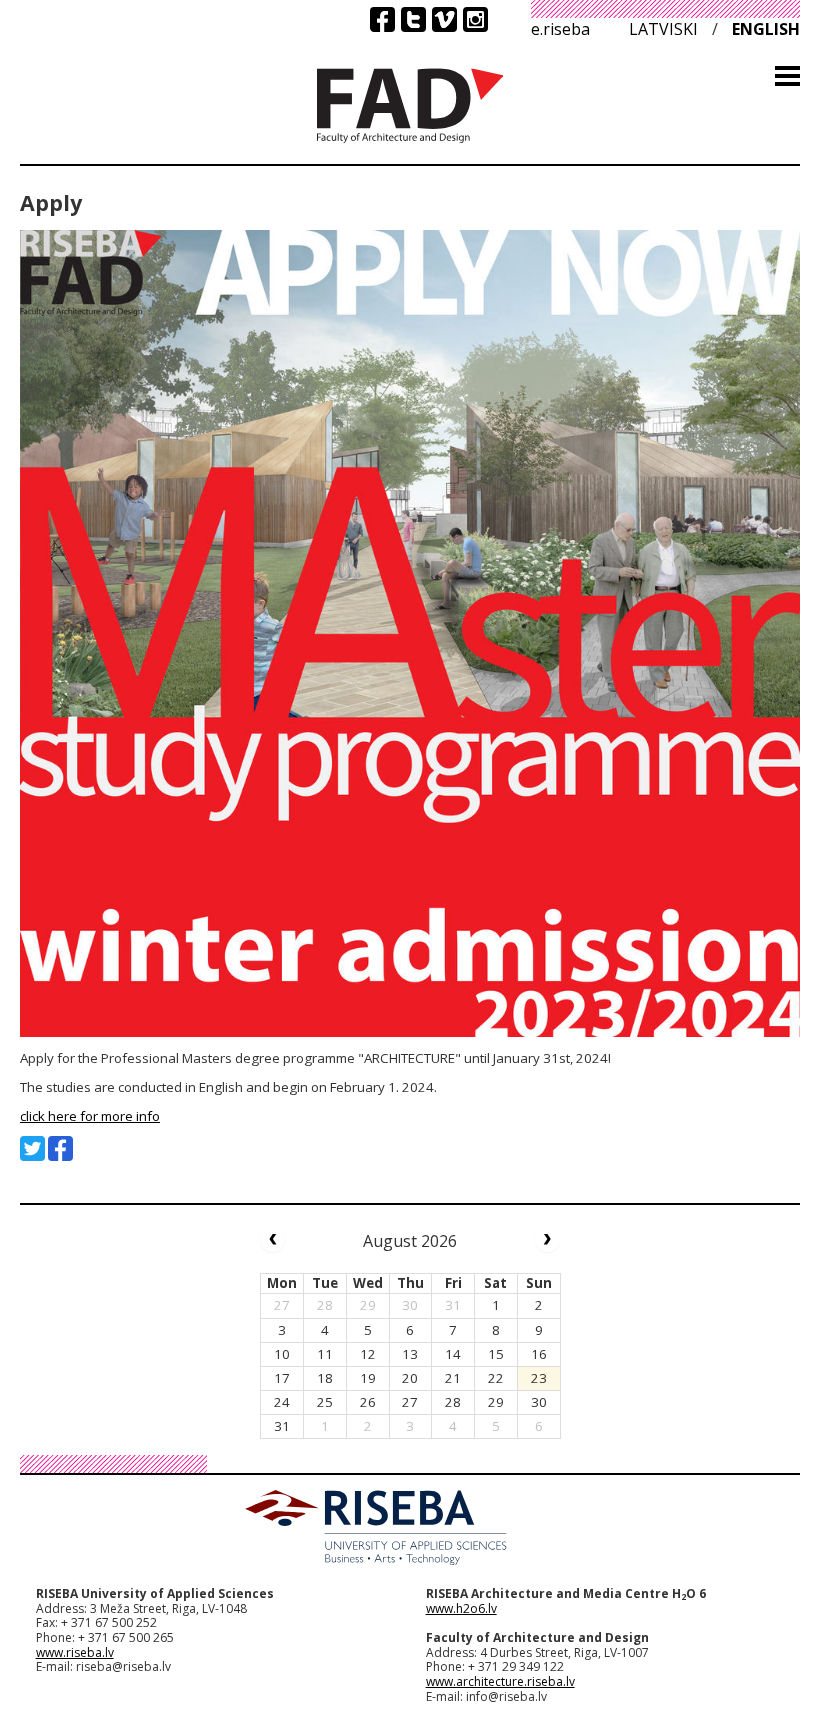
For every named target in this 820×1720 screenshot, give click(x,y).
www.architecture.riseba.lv (500, 1681)
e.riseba (560, 29)
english (766, 29)
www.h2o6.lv (461, 1608)
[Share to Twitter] (32, 1148)
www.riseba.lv (75, 1652)
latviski (663, 29)
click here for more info (90, 1116)
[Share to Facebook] (60, 1148)
